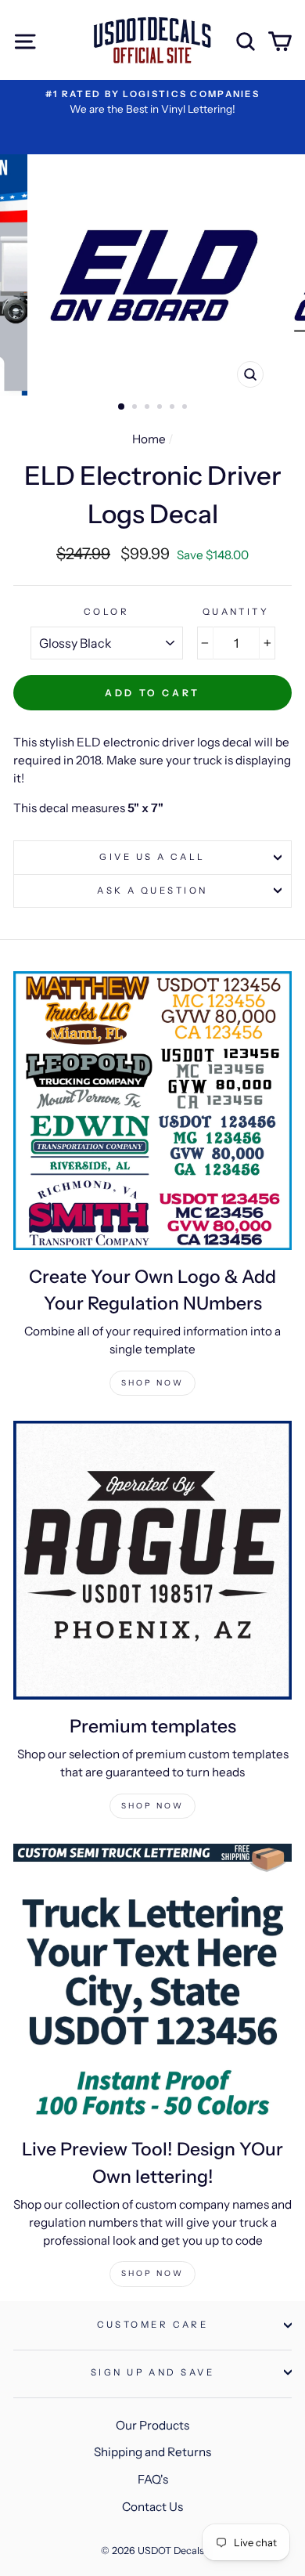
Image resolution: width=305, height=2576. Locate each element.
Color (106, 612)
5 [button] (174, 408)
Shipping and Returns (152, 2452)
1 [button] (122, 407)
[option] (152, 102)
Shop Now (152, 1383)
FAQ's (153, 2479)
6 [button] (186, 408)
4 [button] (161, 408)
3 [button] (149, 408)
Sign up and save (152, 2372)
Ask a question (152, 891)
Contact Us (152, 2507)
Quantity (236, 612)
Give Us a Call (152, 857)
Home (149, 439)
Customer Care (153, 2325)
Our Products (152, 2425)
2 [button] (136, 408)
